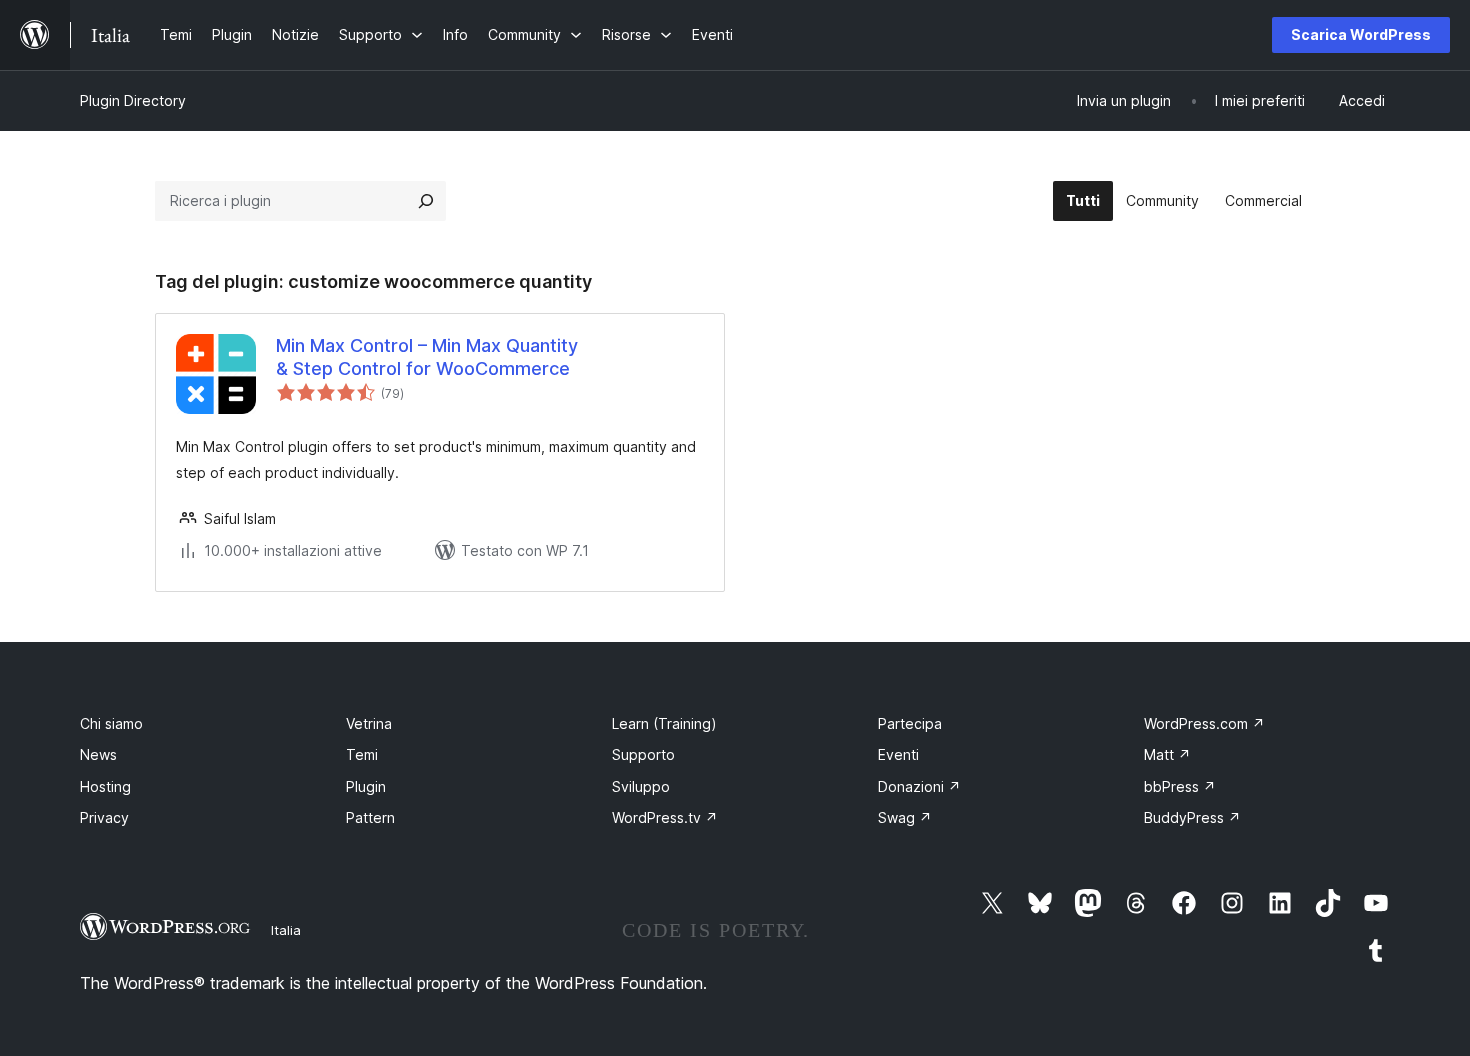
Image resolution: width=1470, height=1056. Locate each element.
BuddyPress (1192, 817)
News (98, 754)
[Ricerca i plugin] (426, 201)
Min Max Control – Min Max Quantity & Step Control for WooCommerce (427, 357)
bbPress (1180, 786)
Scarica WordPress (1361, 34)
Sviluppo (641, 786)
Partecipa (910, 723)
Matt (1167, 754)
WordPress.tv (665, 817)
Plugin (366, 786)
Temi (362, 754)
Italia (286, 930)
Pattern (370, 817)
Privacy (104, 817)
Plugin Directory (133, 100)
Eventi (898, 754)
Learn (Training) (664, 723)
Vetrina (369, 723)
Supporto (643, 754)
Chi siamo (111, 723)
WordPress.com (1204, 723)
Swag (905, 817)
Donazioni (919, 786)
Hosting (105, 786)
